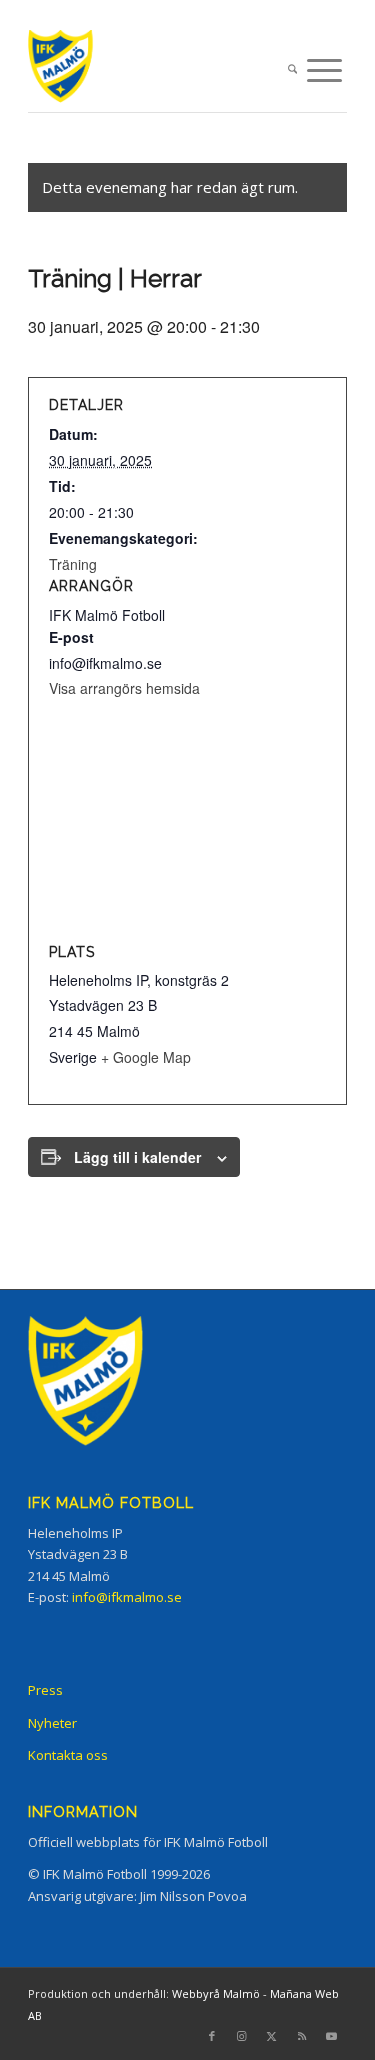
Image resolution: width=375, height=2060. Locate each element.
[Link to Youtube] (332, 2036)
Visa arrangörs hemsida (124, 688)
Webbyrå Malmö (216, 1993)
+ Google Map (146, 1057)
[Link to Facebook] (212, 2036)
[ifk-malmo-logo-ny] (155, 70)
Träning (73, 564)
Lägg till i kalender (137, 1157)
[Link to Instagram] (242, 2036)
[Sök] (292, 70)
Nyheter (52, 1723)
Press (45, 1690)
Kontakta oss (68, 1755)
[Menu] (324, 70)
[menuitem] (292, 70)
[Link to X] (272, 2036)
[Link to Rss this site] (302, 2036)
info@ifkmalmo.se (127, 1597)
